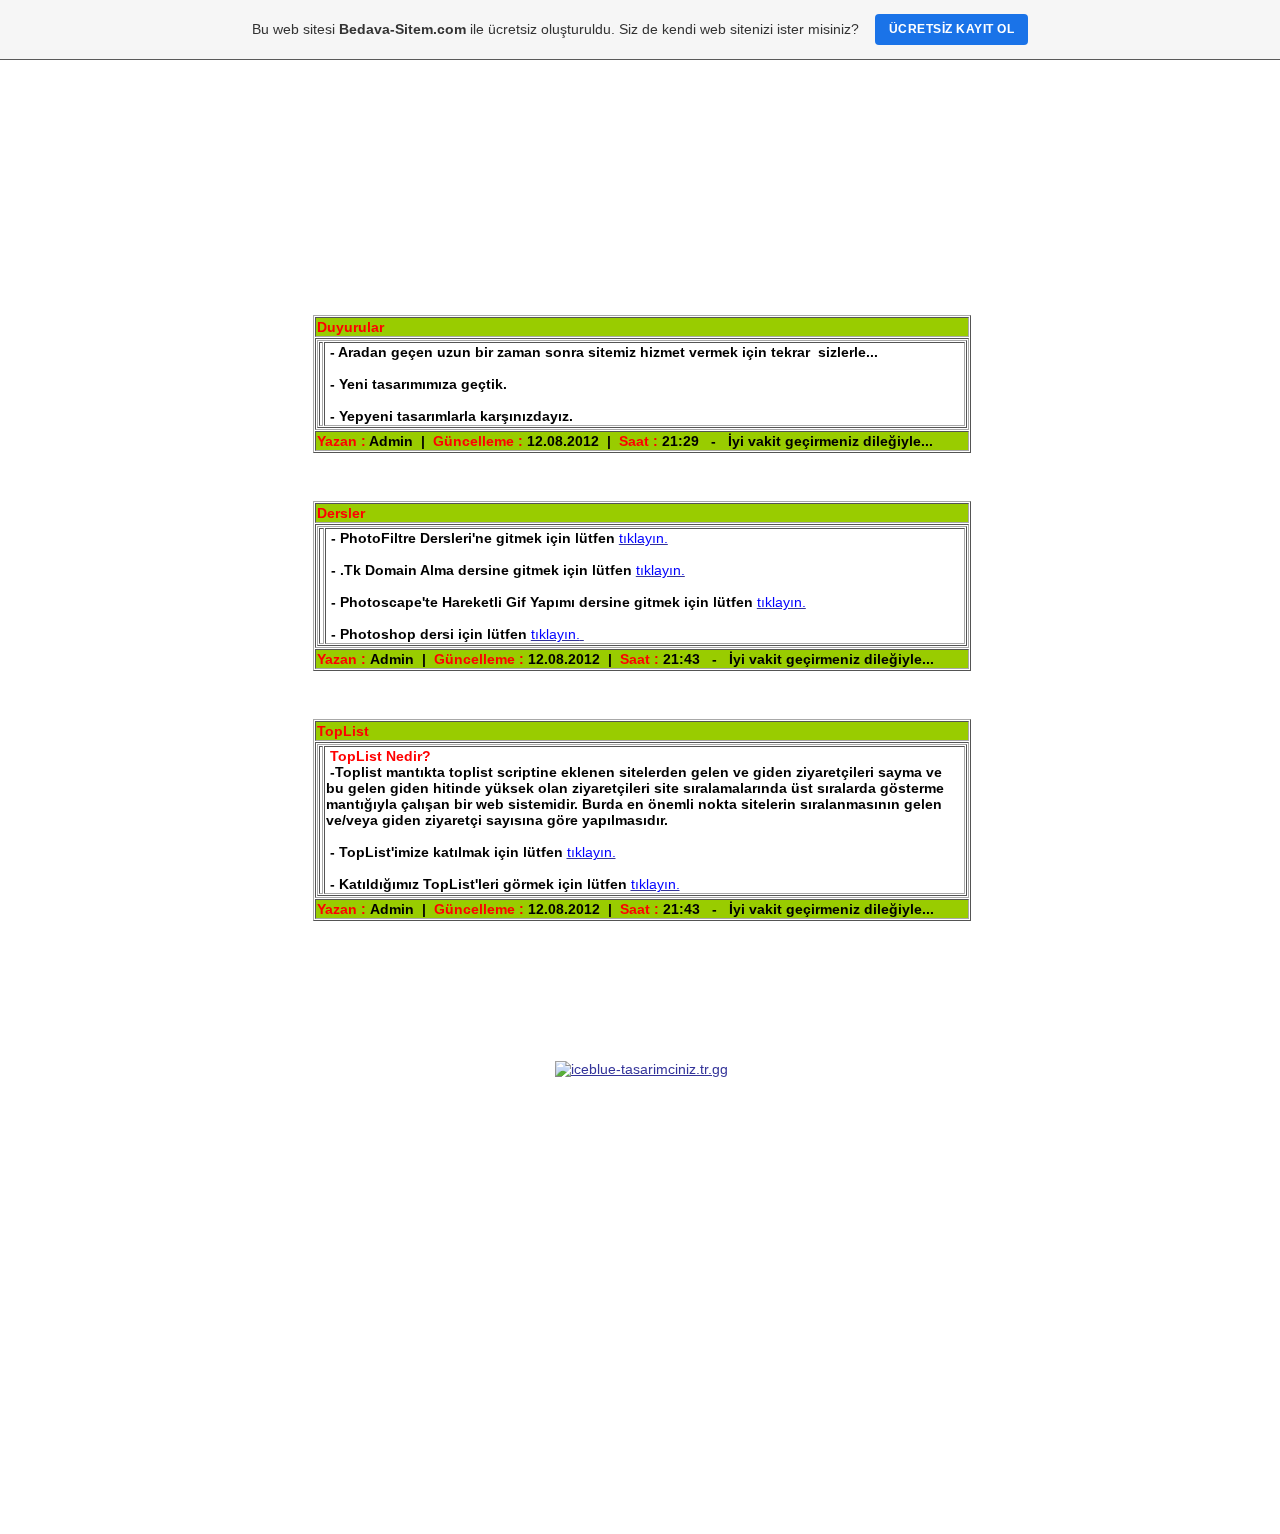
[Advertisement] (640, 1245)
